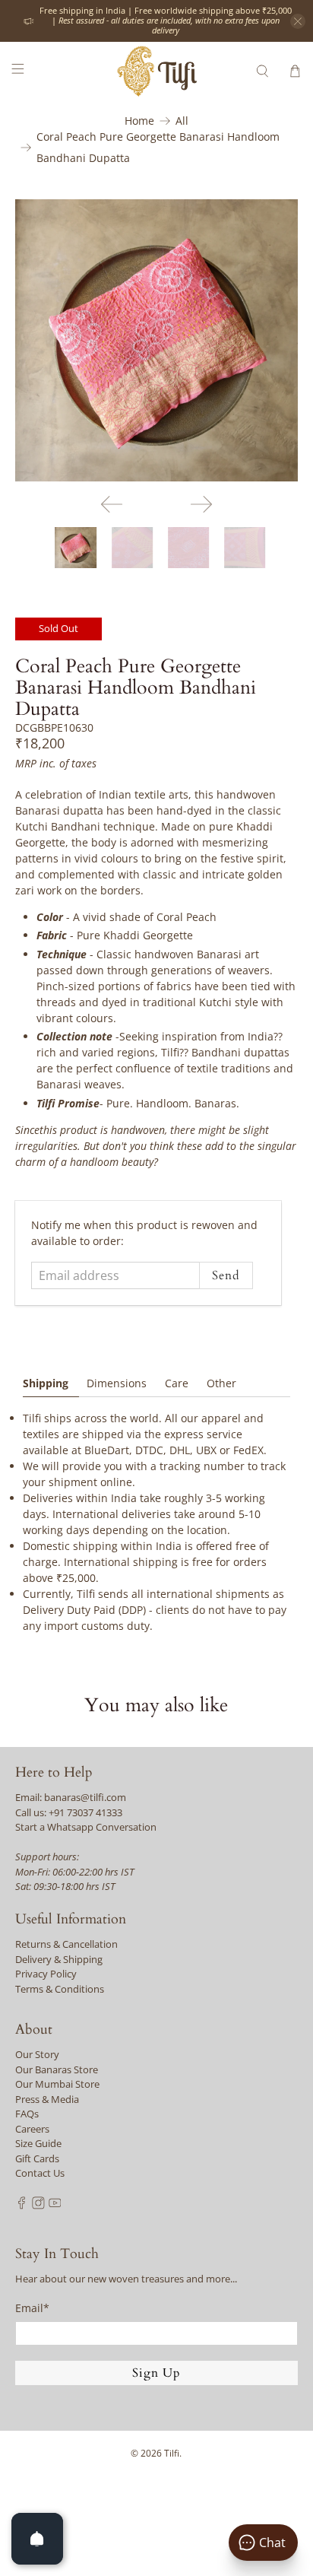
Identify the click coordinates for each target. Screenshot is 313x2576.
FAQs (27, 2114)
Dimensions (117, 1383)
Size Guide (38, 2143)
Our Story (37, 2054)
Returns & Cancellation (66, 1944)
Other (221, 1383)
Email (32, 2308)
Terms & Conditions (60, 1989)
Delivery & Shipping (59, 1959)
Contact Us (40, 2173)
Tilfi (172, 2453)
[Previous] (112, 504)
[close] (298, 21)
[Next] (201, 504)
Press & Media (47, 2099)
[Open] (37, 2539)
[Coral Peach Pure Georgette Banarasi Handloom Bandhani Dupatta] (156, 340)
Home (139, 121)
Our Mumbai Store (57, 2084)
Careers (32, 2129)
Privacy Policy (46, 1974)
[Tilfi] (156, 71)
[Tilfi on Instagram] (38, 2206)
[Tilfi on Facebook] (22, 2206)
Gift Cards (37, 2158)
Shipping (46, 1383)
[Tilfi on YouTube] (55, 2206)
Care (177, 1383)
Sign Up (156, 2373)
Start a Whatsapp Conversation (86, 1827)
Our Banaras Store (57, 2069)
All (182, 121)
